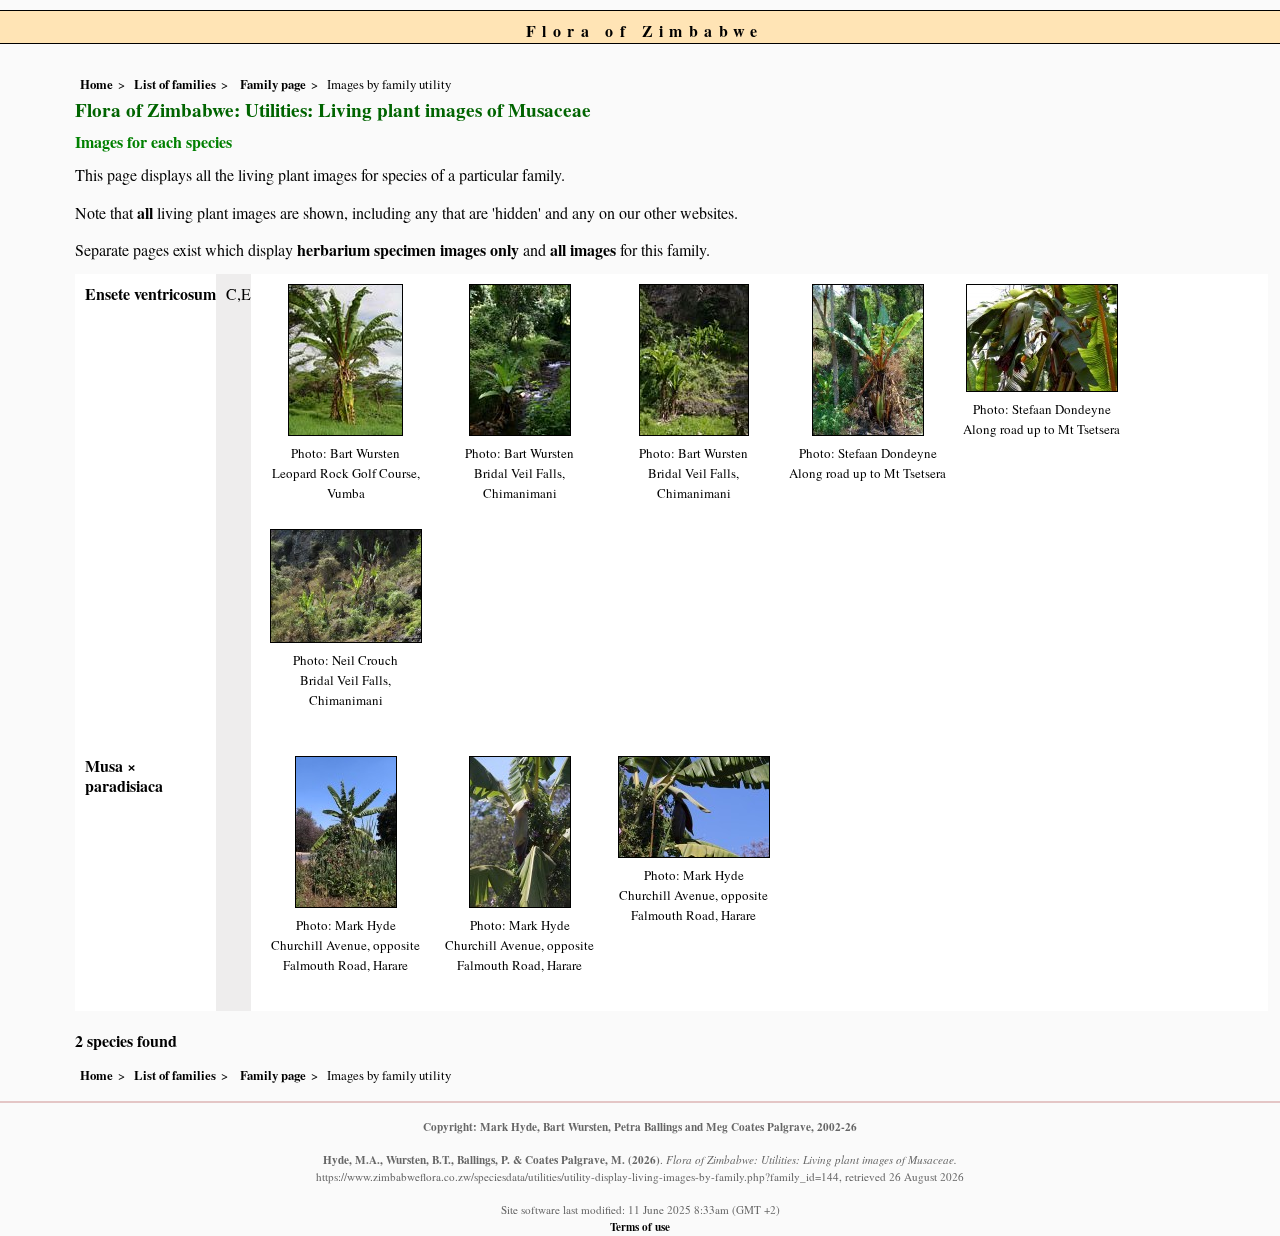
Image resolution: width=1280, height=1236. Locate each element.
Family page (273, 84)
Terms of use (640, 1226)
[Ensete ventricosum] (345, 357)
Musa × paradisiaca (124, 775)
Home (96, 84)
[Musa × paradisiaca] (346, 829)
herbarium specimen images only (408, 249)
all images (583, 249)
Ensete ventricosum (150, 293)
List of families (175, 84)
